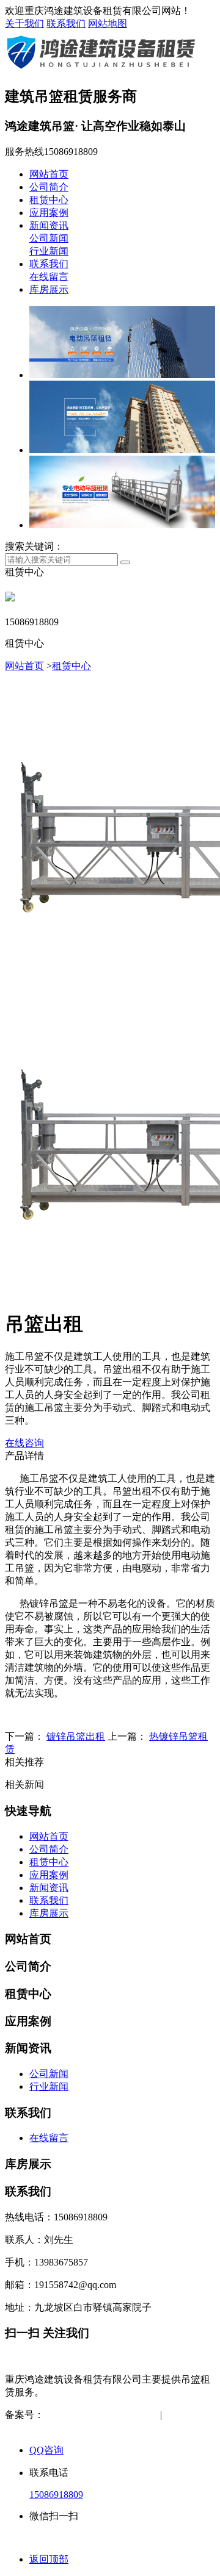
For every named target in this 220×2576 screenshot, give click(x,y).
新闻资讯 (49, 225)
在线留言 (49, 277)
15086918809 (56, 2495)
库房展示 (49, 289)
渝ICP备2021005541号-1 (95, 2415)
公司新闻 (49, 238)
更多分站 (95, 2427)
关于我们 (24, 23)
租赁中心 (49, 200)
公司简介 (49, 187)
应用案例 (49, 213)
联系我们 (66, 23)
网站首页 (49, 174)
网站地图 (108, 23)
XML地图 (45, 2427)
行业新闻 (49, 251)
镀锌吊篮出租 (76, 1736)
